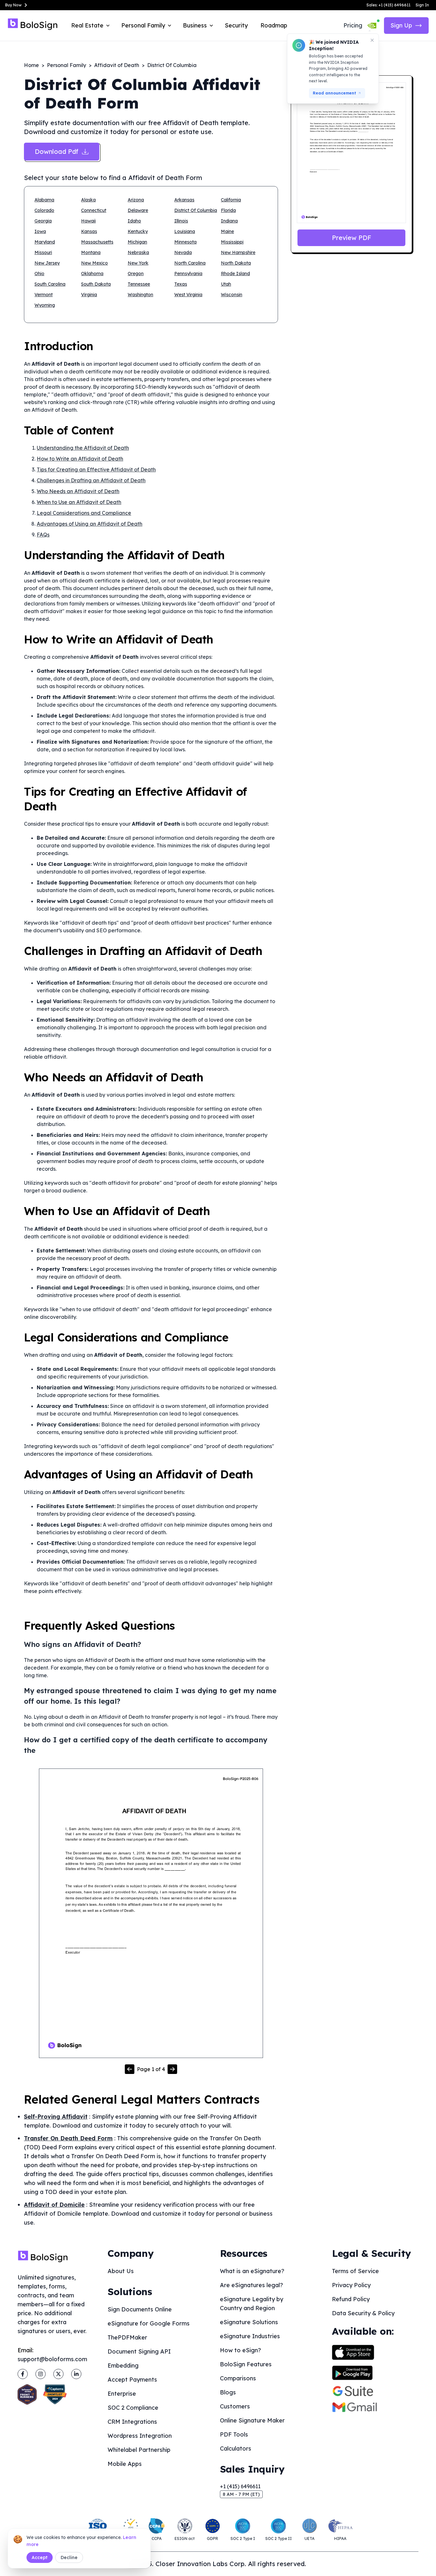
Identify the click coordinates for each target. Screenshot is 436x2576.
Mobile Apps (125, 2464)
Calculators (236, 2448)
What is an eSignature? (252, 2271)
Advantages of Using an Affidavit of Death (90, 524)
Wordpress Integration (140, 2436)
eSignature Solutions (249, 2322)
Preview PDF (352, 238)
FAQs (43, 535)
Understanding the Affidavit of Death (83, 448)
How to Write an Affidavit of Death (80, 459)
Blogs (228, 2392)
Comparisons (238, 2378)
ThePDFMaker (127, 2337)
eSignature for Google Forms (149, 2323)
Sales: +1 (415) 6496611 (388, 5)
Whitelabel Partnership (139, 2450)
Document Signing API (139, 2351)
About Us (121, 2271)
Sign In (422, 5)
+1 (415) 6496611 (240, 2486)
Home (31, 65)
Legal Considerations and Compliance (84, 513)
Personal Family (67, 65)
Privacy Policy (351, 2285)
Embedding (123, 2366)
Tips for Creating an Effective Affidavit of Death (96, 469)
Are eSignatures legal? (252, 2285)
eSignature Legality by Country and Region (252, 2304)
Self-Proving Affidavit (56, 2117)
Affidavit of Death (117, 65)
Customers (235, 2406)
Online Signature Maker (252, 2420)
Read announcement (335, 93)
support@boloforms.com (52, 2359)
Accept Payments (132, 2380)
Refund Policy (351, 2299)
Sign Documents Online (140, 2309)
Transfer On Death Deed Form (68, 2138)
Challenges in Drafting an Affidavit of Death (91, 480)
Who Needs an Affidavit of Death (78, 491)
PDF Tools (234, 2434)
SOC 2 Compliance (133, 2408)
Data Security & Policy (363, 2313)
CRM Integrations (132, 2422)
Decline (69, 2557)
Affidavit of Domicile (54, 2205)
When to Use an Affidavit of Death (79, 502)
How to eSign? (241, 2350)
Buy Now (13, 5)
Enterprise (122, 2394)
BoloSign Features (246, 2364)
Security (236, 25)
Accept (40, 2557)
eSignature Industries (250, 2336)
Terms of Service (355, 2271)
